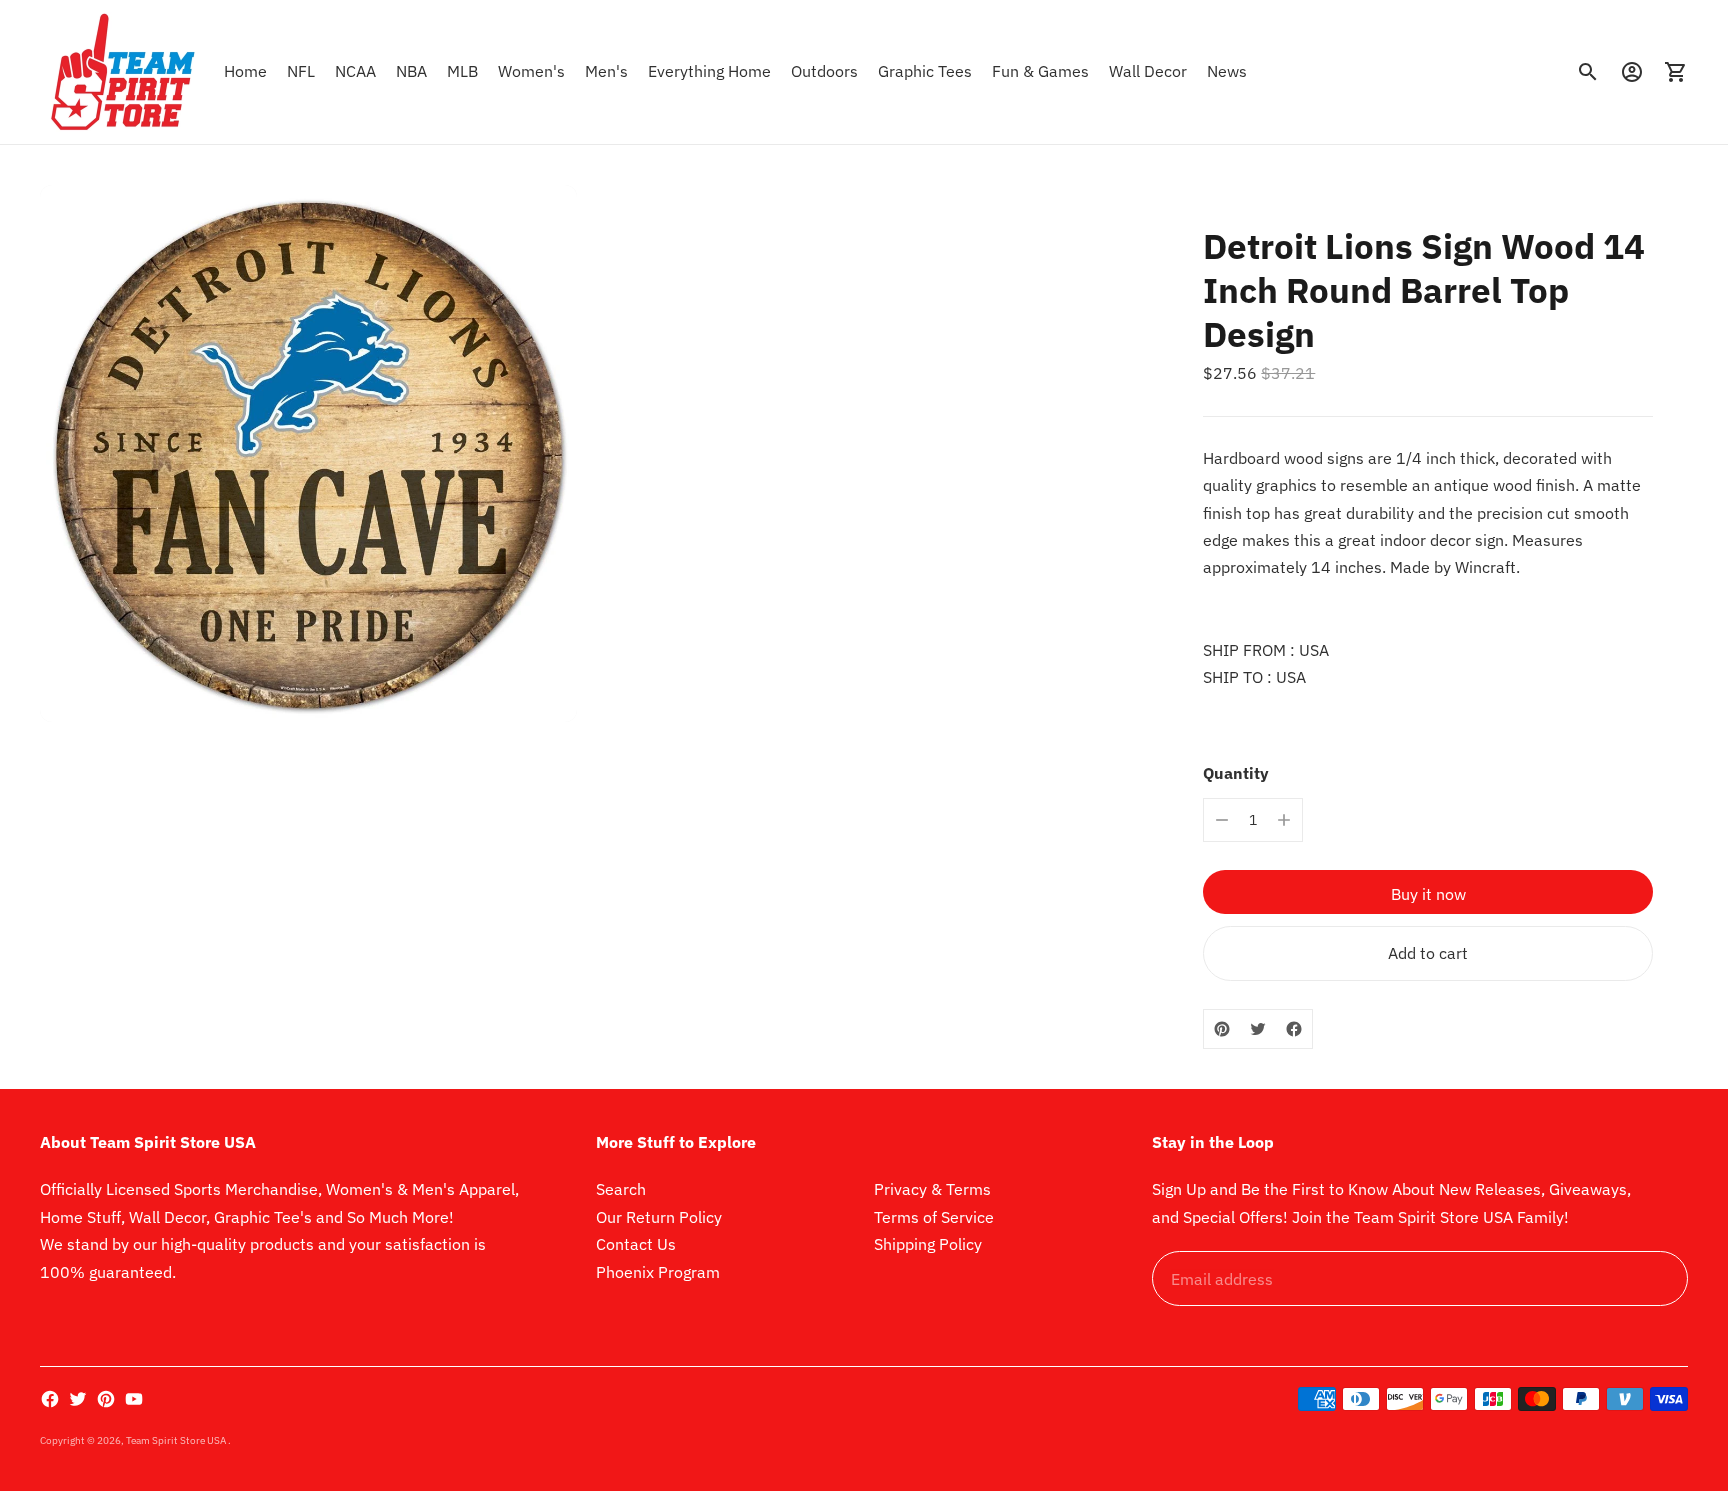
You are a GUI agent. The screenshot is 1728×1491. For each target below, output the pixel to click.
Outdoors (824, 71)
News (1227, 71)
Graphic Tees (925, 71)
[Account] (1632, 72)
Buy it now (1428, 894)
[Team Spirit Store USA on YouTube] (134, 1399)
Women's (531, 71)
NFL (301, 71)
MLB (462, 71)
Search (621, 1189)
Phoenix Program (658, 1272)
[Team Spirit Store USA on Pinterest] (106, 1399)
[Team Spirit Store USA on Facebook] (50, 1399)
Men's (606, 71)
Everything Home (709, 71)
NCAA (355, 71)
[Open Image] (308, 453)
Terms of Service (934, 1217)
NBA (411, 71)
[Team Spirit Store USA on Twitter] (78, 1399)
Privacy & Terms (932, 1189)
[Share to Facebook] (1294, 1029)
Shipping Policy (928, 1244)
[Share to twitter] (1258, 1029)
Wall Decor (1148, 71)
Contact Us (636, 1244)
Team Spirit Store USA (177, 1440)
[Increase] (1284, 820)
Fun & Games (1040, 71)
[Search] (1588, 72)
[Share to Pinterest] (1222, 1029)
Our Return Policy (659, 1217)
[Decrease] (1222, 820)
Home (245, 71)
